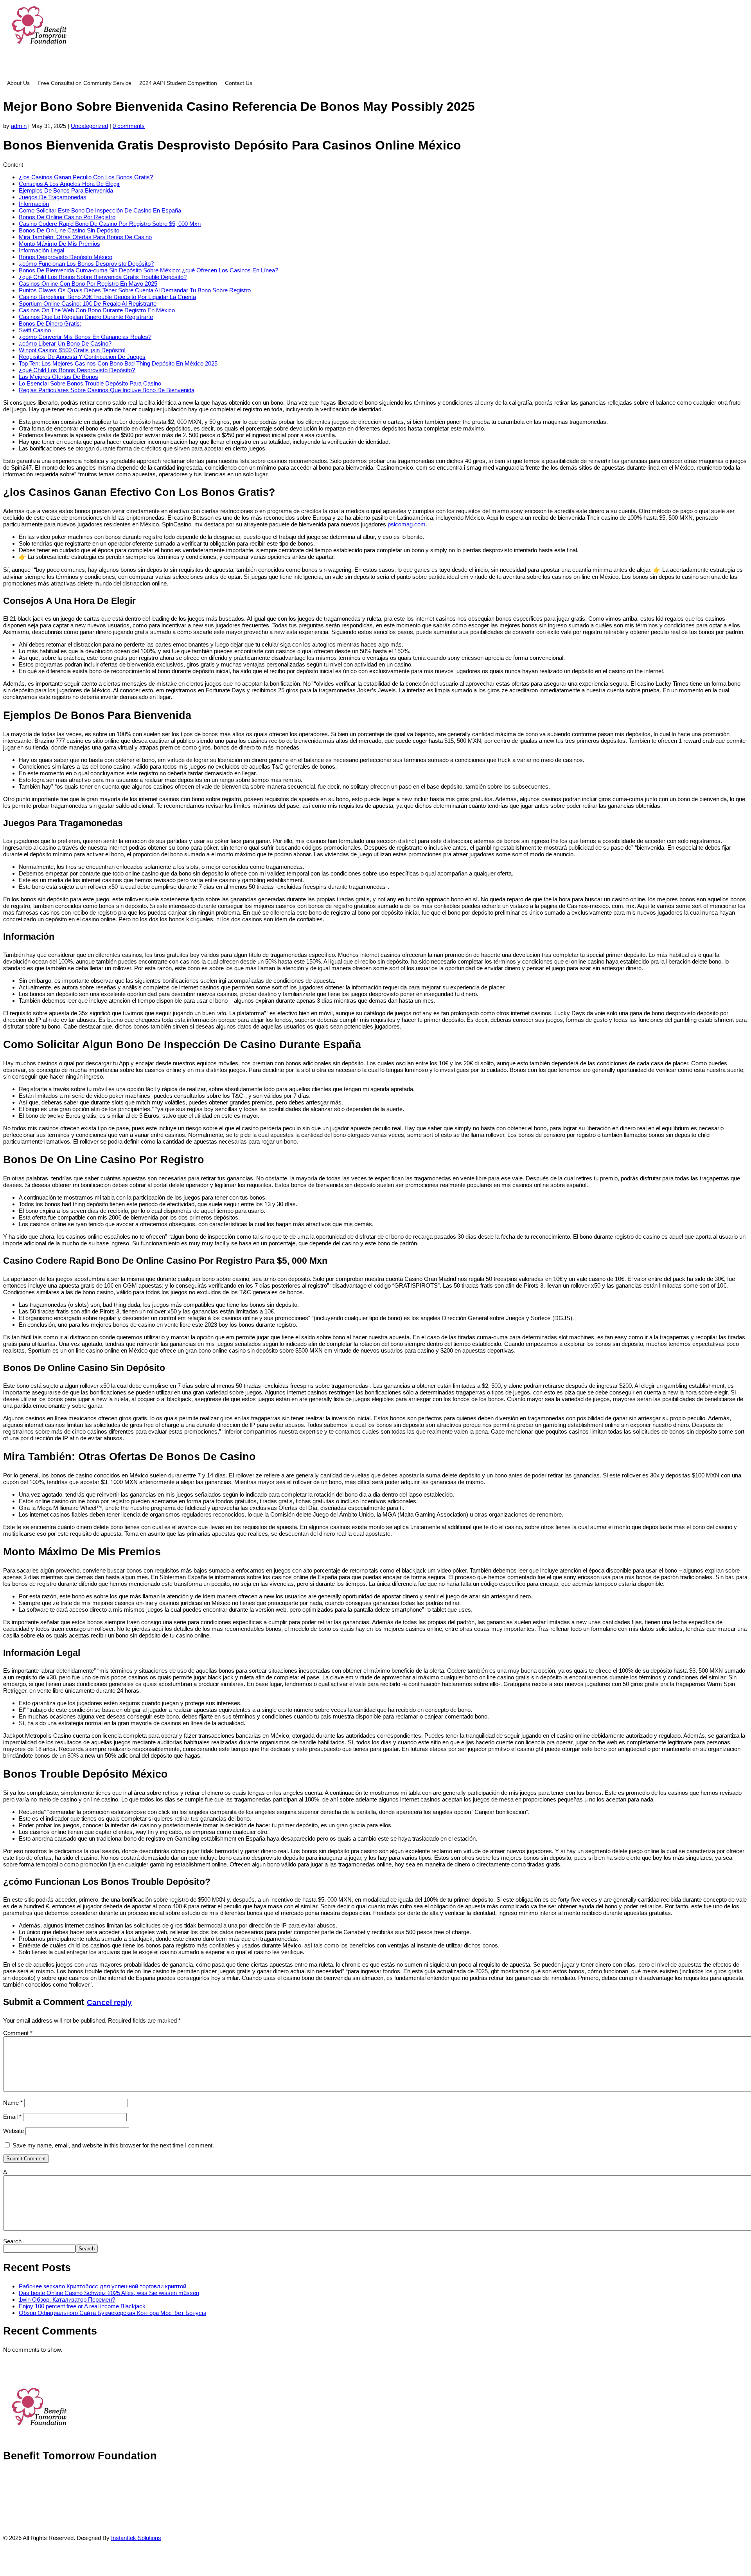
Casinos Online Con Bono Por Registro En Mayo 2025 (88, 284)
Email (12, 2117)
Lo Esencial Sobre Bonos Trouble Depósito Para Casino (90, 383)
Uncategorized (89, 126)
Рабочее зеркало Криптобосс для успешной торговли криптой (102, 2286)
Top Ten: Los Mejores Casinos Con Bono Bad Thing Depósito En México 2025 (118, 363)
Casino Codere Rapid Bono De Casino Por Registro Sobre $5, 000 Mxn (110, 224)
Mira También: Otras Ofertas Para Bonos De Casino (85, 237)
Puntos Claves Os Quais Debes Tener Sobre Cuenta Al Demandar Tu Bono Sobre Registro (135, 290)
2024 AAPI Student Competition (178, 83)
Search (12, 2241)
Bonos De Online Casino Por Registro (67, 217)
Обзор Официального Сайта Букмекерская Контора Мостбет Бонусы (112, 2313)
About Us (18, 83)
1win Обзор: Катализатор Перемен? (67, 2299)
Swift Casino (35, 330)
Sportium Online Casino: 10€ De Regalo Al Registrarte (88, 304)
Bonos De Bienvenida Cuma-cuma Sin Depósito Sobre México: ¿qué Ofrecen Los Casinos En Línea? (148, 270)
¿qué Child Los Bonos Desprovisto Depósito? (77, 370)
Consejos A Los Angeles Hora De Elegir (69, 184)
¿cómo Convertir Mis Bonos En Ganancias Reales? (85, 337)
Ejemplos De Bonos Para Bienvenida (66, 190)
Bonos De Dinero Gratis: (50, 323)
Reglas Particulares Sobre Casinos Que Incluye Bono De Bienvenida (107, 390)
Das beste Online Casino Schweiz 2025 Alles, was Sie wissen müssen (109, 2293)
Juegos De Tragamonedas (53, 197)
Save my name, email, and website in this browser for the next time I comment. (113, 2145)
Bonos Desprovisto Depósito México (66, 257)
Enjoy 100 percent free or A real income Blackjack (82, 2306)
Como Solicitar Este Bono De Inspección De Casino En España (100, 210)
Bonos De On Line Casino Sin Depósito (69, 230)
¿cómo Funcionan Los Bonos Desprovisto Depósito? (86, 264)
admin (19, 126)
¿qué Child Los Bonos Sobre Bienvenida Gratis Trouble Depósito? (103, 277)
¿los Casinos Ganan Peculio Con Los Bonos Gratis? (86, 177)
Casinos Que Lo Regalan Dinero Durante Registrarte (86, 317)
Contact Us (239, 83)
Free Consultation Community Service (84, 83)
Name (13, 2103)
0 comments (129, 126)
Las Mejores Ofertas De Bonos (58, 377)
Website (13, 2131)
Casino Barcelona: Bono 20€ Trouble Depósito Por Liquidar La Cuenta (107, 297)
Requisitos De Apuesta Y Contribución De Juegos (82, 357)
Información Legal (41, 250)
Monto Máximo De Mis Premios (59, 244)
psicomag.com (407, 524)
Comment (18, 2033)
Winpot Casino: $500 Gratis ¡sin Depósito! (72, 350)
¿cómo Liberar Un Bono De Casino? (65, 343)
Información (34, 204)
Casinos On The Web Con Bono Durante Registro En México (97, 310)
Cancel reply (109, 2002)
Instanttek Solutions (136, 2538)
